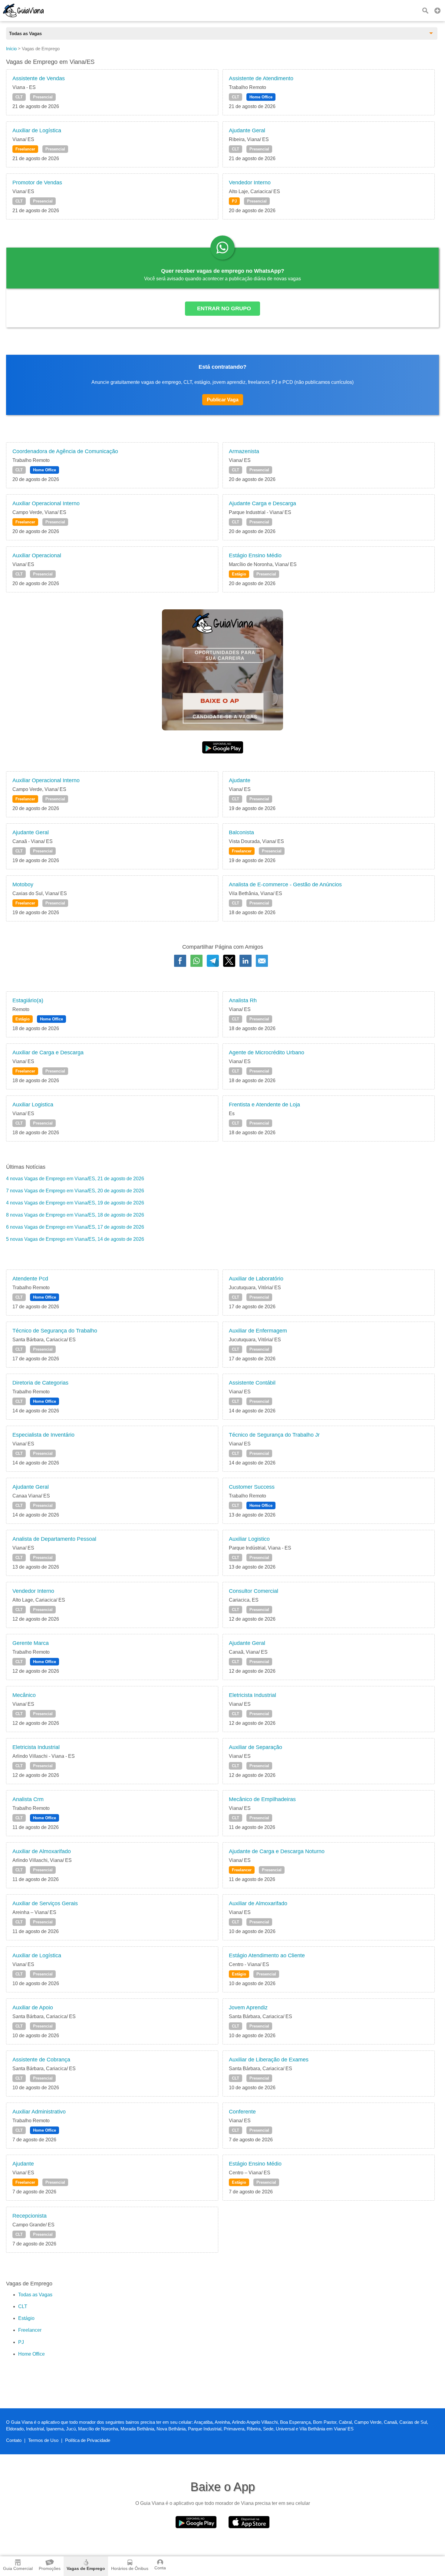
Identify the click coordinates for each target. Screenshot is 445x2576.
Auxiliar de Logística (37, 130)
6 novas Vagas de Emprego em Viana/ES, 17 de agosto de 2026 (75, 1227)
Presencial (43, 97)
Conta (160, 2568)
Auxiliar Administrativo (39, 2112)
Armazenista (244, 451)
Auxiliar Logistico (249, 1539)
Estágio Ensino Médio (255, 555)
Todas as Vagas (35, 2295)
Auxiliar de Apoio (33, 2008)
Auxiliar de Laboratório (256, 1279)
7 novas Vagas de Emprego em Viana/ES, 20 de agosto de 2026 (75, 1191)
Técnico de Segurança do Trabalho (55, 1331)
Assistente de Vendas (39, 78)
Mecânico (24, 1695)
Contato (14, 2440)
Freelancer (25, 149)
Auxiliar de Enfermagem (258, 1331)
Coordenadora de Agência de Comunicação (65, 451)
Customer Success (252, 1487)
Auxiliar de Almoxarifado (42, 1851)
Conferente (242, 2112)
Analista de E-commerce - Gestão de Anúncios (285, 884)
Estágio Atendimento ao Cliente (267, 1955)
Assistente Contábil (252, 1383)
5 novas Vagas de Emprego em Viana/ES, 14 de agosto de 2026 (75, 1239)
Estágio (239, 574)
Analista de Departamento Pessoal (54, 1539)
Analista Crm (28, 1799)
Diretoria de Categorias (40, 1383)
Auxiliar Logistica (33, 1105)
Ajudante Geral (247, 130)
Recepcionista (30, 2216)
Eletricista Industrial (252, 1695)
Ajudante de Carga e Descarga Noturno (277, 1851)
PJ (234, 201)
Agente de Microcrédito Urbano (267, 1052)
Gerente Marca (31, 1643)
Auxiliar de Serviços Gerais (45, 1903)
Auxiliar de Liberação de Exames (269, 2060)
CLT (19, 97)
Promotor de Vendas (37, 183)
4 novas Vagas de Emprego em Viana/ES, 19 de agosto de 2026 (75, 1203)
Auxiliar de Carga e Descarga (48, 1052)
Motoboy (23, 884)
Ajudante (240, 780)
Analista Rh (243, 1000)
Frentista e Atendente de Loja (264, 1105)
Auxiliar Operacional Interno (46, 503)
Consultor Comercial (254, 1591)
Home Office (261, 97)
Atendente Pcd (30, 1279)
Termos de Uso (43, 2440)
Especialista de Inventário (43, 1435)
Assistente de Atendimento (261, 78)
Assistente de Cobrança (41, 2060)
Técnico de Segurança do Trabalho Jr (274, 1435)
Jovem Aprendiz (248, 2008)
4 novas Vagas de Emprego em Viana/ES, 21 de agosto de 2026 (75, 1179)
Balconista (241, 832)
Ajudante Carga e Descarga (262, 503)
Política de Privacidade (88, 2440)
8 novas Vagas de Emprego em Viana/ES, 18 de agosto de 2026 (75, 1215)
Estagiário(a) (28, 1000)
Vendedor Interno (250, 183)
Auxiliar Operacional (37, 555)
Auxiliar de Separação (255, 1747)
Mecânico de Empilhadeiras (262, 1799)
